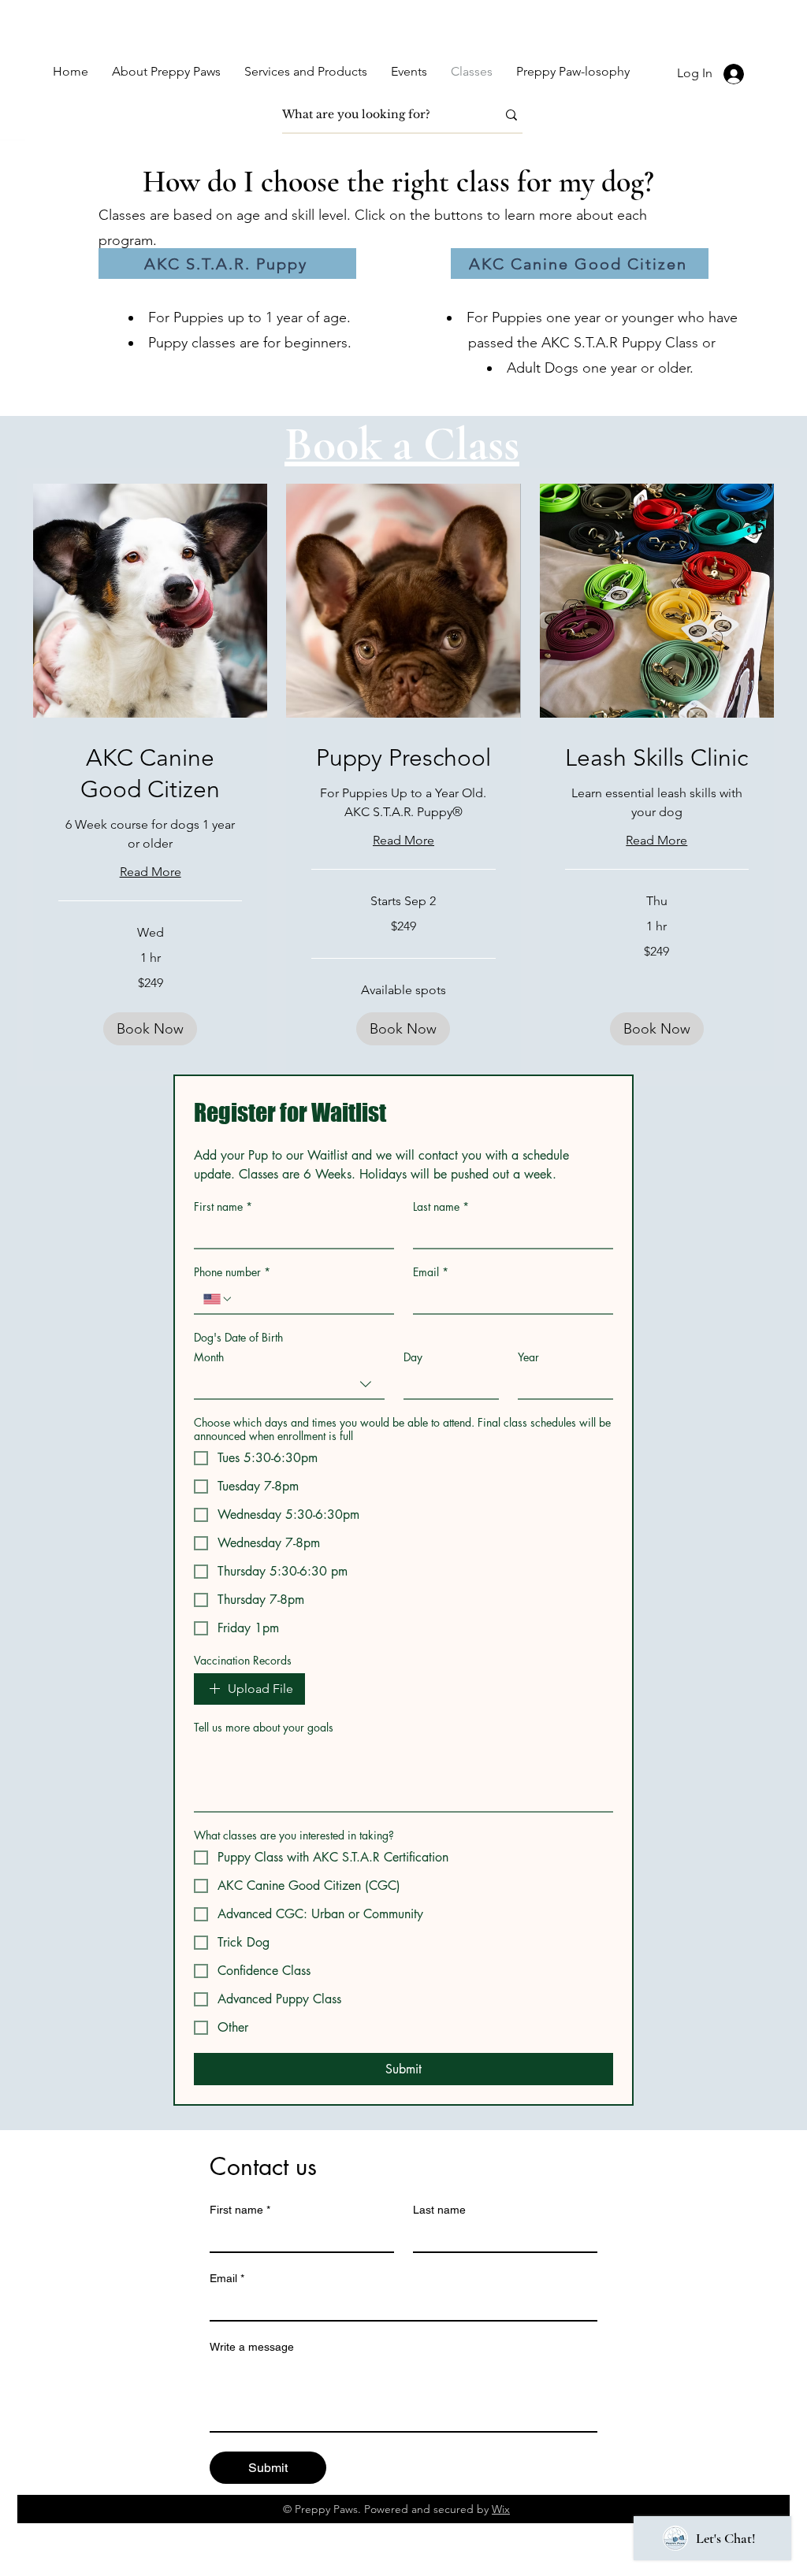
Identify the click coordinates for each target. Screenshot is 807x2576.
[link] (150, 774)
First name (223, 1206)
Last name (441, 1206)
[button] (150, 1029)
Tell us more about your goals (264, 1727)
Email (431, 1272)
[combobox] (289, 1385)
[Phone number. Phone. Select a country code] (218, 1299)
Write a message (252, 2347)
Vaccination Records (243, 1660)
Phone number (232, 1272)
